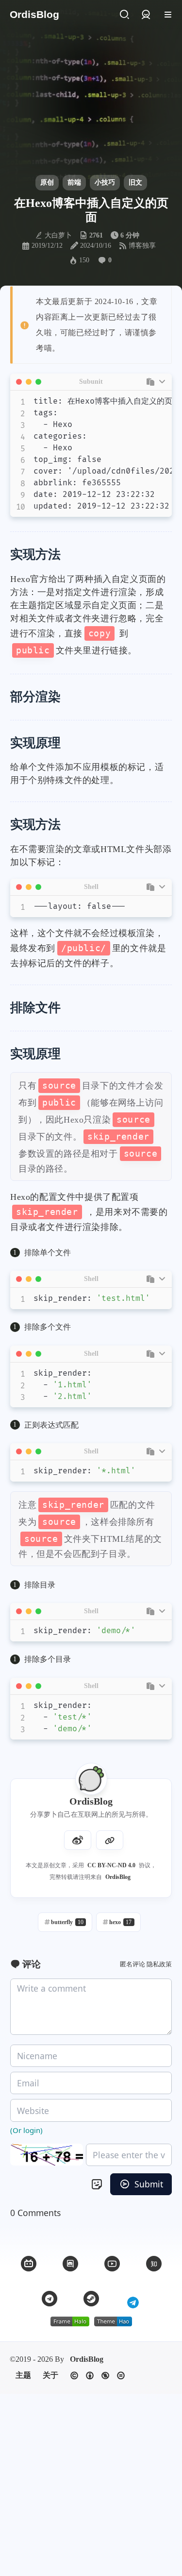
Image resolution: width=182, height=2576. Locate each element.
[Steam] (91, 2299)
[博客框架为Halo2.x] (70, 2321)
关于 (50, 2375)
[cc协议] (98, 2376)
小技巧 (105, 182)
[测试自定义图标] (133, 2299)
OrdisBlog (118, 1877)
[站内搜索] (124, 15)
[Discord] (70, 2264)
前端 (74, 182)
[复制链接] (110, 1840)
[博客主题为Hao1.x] (113, 2321)
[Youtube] (112, 2264)
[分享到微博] (78, 1840)
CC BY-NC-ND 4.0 (111, 1865)
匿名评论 (132, 1964)
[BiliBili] (29, 2264)
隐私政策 (159, 1964)
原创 (47, 182)
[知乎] (154, 2264)
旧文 (135, 182)
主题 (23, 2375)
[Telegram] (50, 2299)
